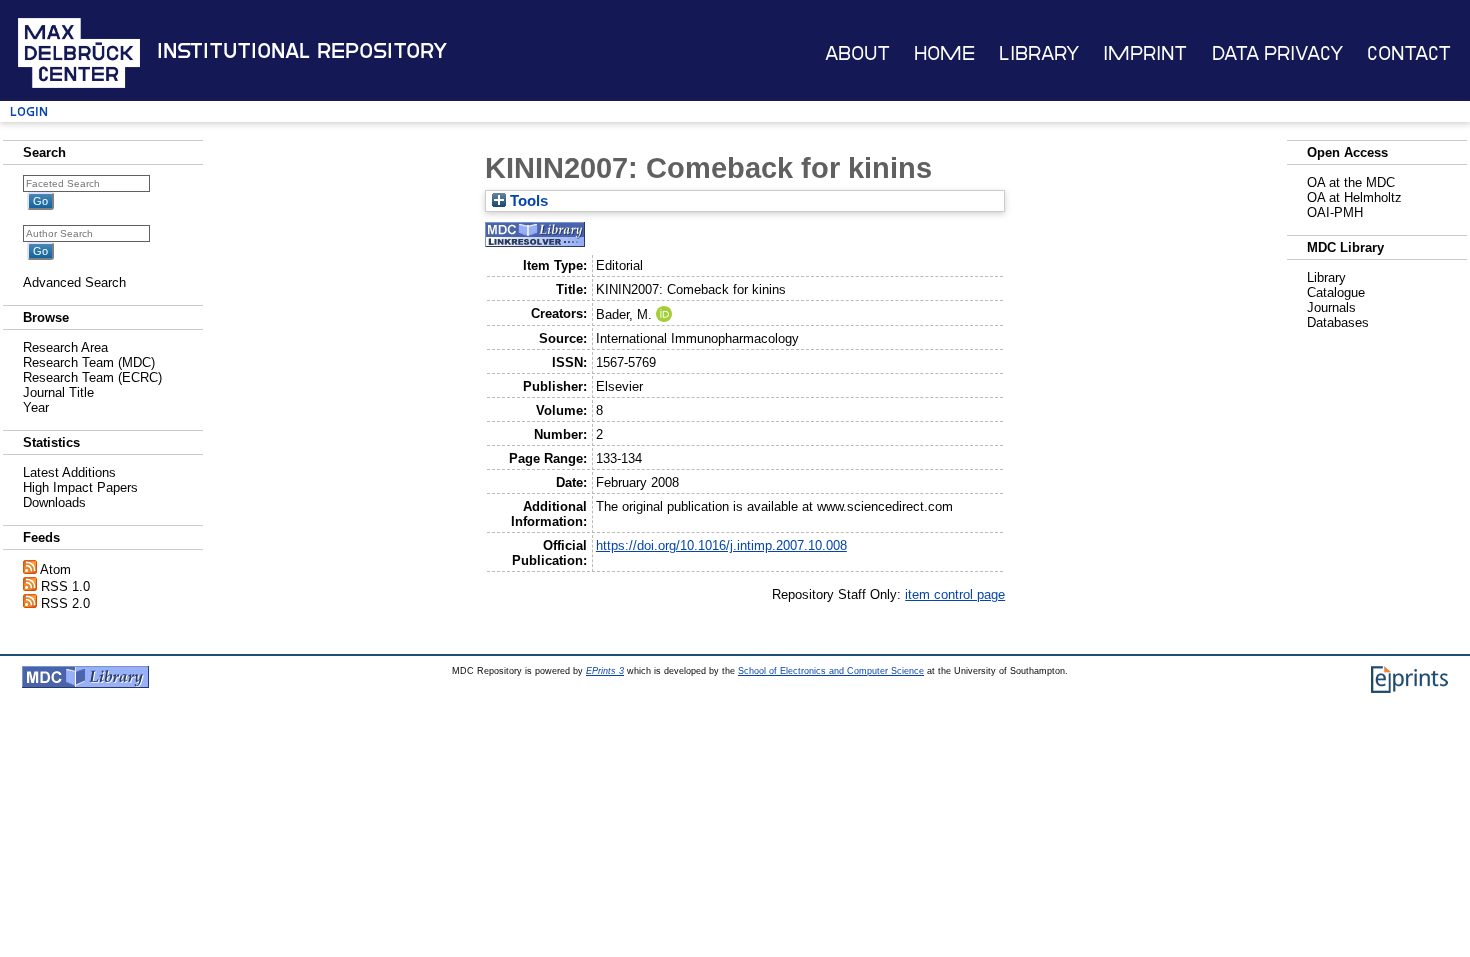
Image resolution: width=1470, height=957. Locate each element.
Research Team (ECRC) (92, 377)
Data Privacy (1277, 53)
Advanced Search (74, 282)
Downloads (54, 502)
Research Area (65, 347)
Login (29, 111)
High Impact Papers (80, 487)
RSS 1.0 (65, 586)
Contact (1409, 53)
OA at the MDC (1351, 182)
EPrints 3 (605, 671)
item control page (955, 594)
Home (944, 53)
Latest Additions (69, 472)
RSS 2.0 (65, 603)
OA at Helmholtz (1354, 197)
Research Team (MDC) (89, 362)
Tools (527, 201)
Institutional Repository (302, 51)
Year (36, 407)
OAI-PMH (1335, 212)
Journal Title (58, 392)
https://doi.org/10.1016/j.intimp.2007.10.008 (721, 545)
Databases (1338, 322)
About (857, 53)
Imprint (1145, 53)
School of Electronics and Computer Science (831, 671)
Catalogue (1336, 292)
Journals (1331, 307)
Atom (55, 569)
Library (1039, 53)
